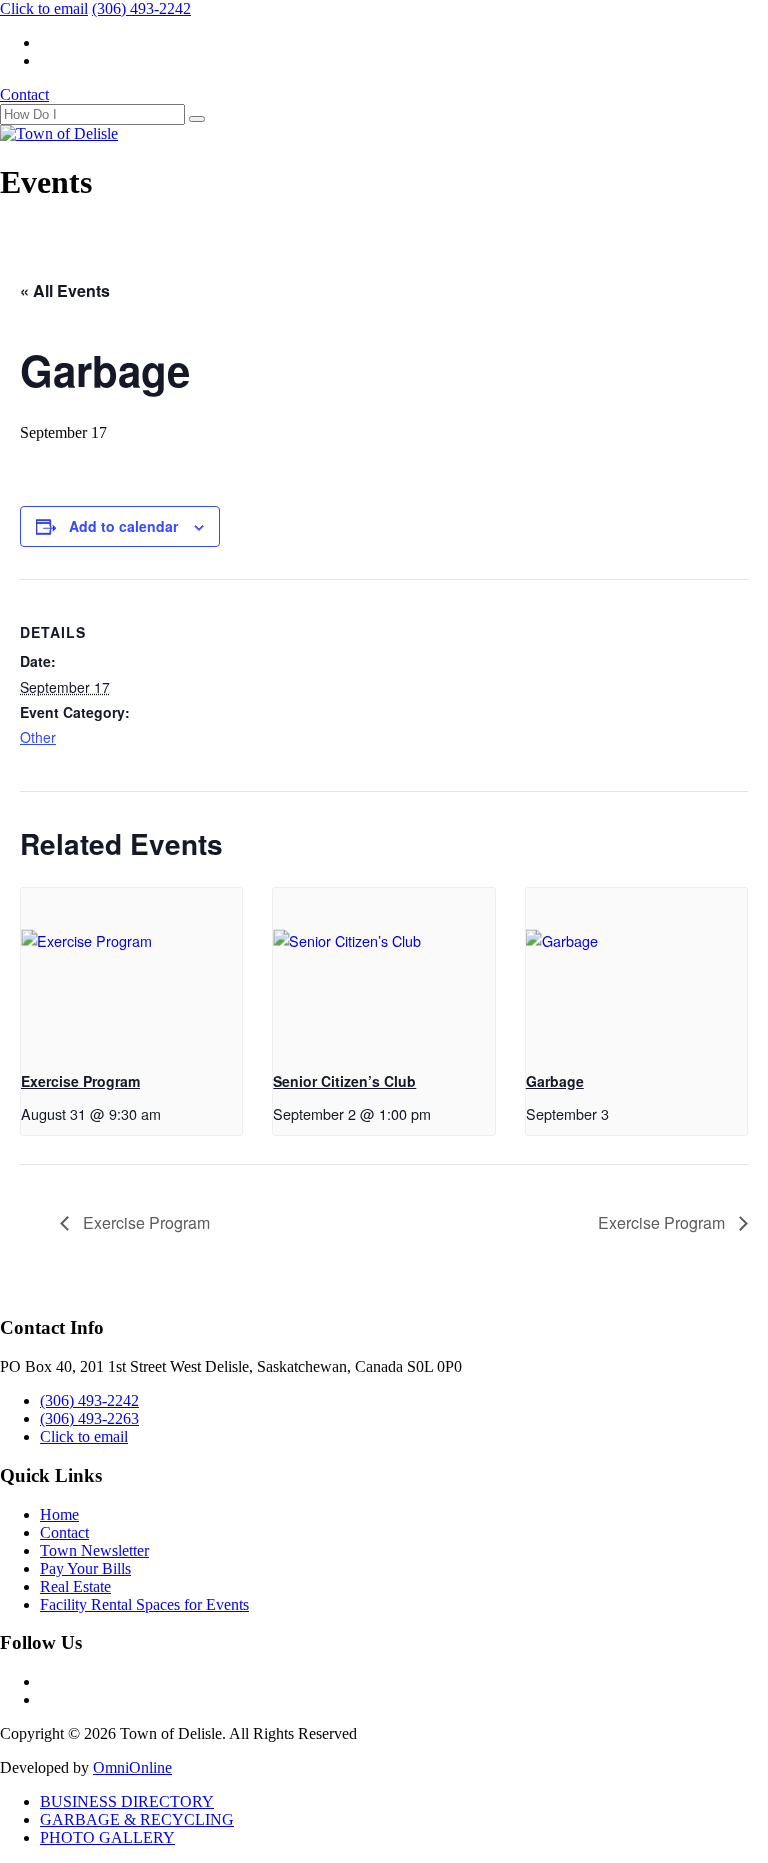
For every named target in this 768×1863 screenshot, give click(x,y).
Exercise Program (80, 1081)
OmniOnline (132, 1767)
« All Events (65, 290)
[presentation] (131, 971)
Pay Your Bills (85, 1568)
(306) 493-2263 (89, 1418)
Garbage (555, 1081)
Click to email (44, 8)
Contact (24, 94)
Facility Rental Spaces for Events (144, 1604)
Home (59, 1514)
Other (38, 737)
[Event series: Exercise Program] (172, 1113)
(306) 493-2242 (141, 8)
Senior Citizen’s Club (344, 1081)
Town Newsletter (94, 1550)
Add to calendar (123, 526)
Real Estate (75, 1586)
